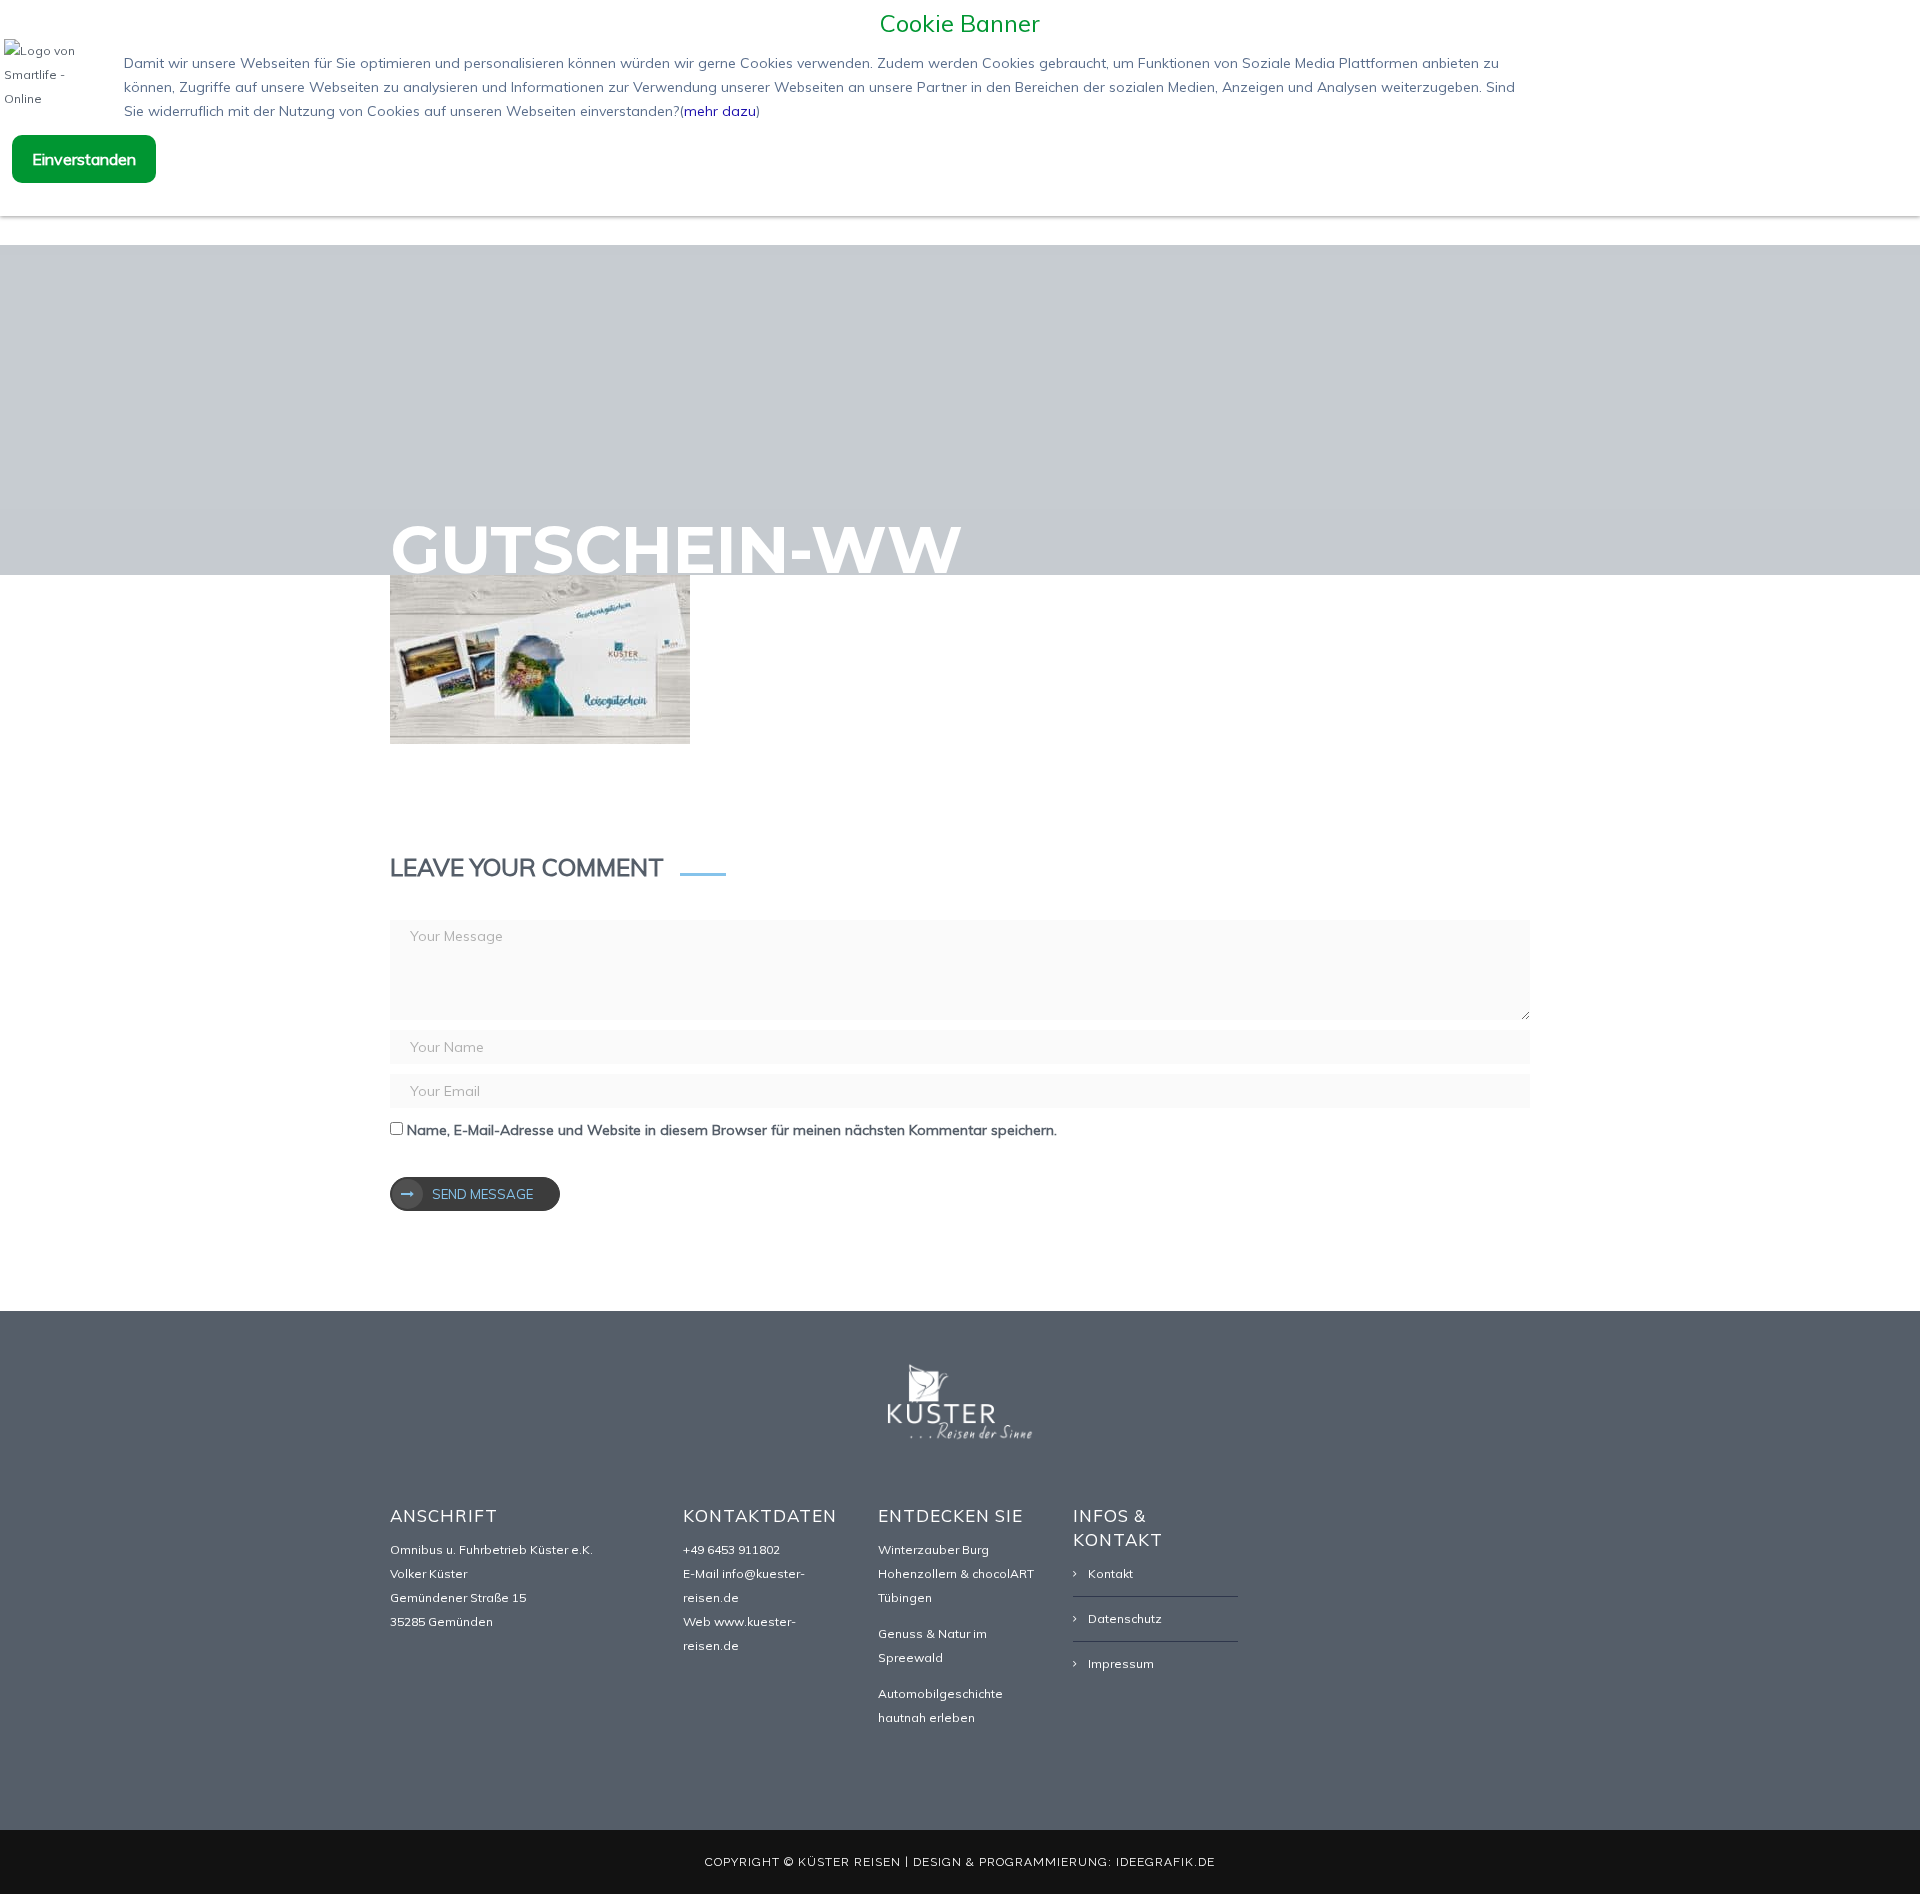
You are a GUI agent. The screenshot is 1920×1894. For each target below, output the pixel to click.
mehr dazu (720, 111)
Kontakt (1110, 1573)
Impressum (1121, 1663)
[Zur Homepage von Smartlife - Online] (54, 77)
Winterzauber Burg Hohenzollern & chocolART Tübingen (956, 1573)
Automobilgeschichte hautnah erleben (940, 1705)
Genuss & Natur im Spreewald (932, 1645)
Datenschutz (1125, 1618)
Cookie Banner (960, 23)
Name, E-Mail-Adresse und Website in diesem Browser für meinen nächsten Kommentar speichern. (732, 1130)
